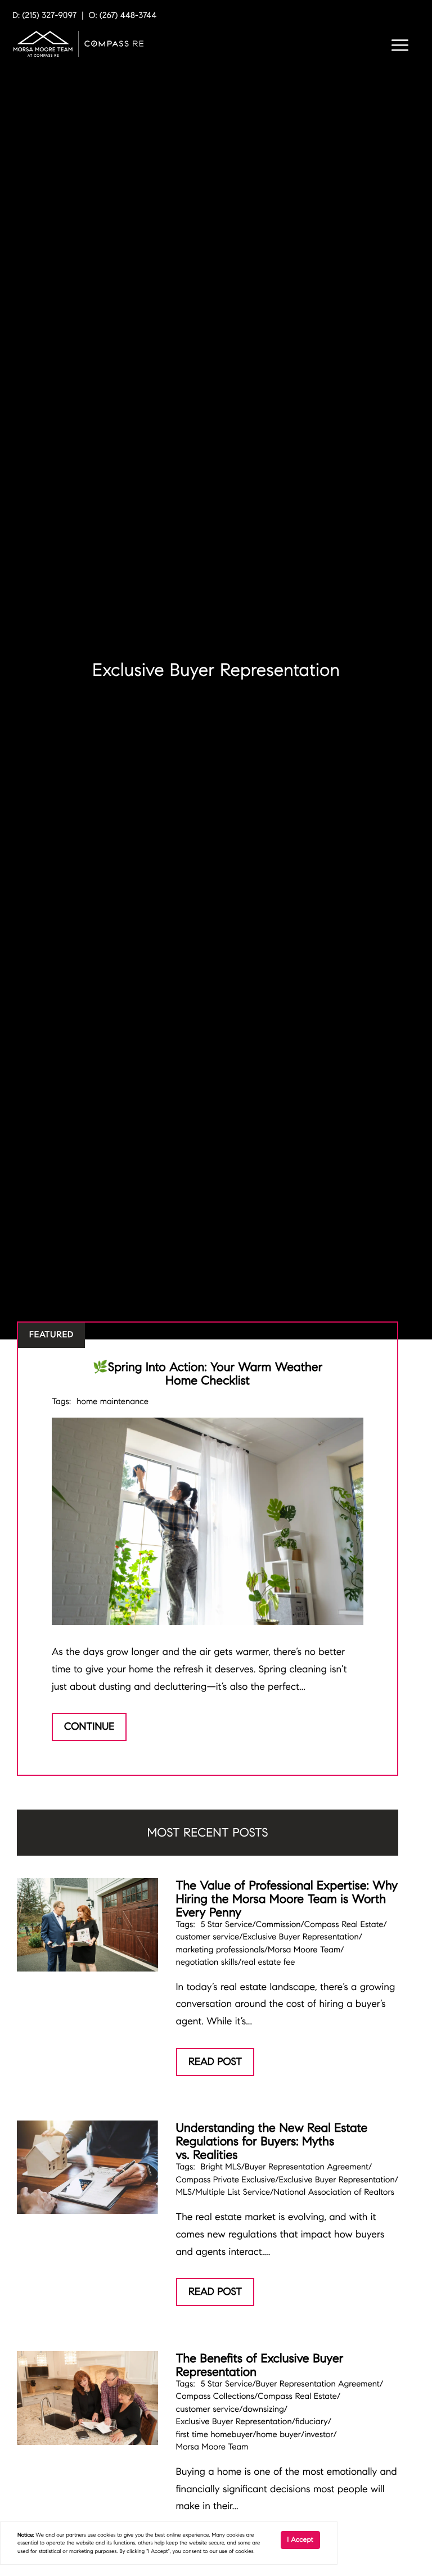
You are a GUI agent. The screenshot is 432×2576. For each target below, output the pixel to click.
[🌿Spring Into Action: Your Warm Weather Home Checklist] (208, 1521)
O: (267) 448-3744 (123, 16)
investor (319, 2435)
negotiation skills (207, 1963)
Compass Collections (215, 2397)
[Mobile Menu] (398, 47)
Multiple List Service (233, 2192)
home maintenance (112, 1402)
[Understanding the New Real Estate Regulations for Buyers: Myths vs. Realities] (87, 2167)
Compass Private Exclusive (226, 2180)
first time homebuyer (215, 2435)
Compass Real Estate (344, 1925)
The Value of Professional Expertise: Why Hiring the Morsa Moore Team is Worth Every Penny (287, 1899)
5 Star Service (227, 1925)
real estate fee (268, 1963)
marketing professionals (220, 1950)
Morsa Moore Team (304, 1950)
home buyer (279, 2435)
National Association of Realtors (334, 2192)
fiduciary (312, 2422)
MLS (184, 2192)
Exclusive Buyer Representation (300, 1937)
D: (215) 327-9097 (44, 16)
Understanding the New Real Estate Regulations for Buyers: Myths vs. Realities (272, 2141)
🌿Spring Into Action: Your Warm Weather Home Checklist (208, 1373)
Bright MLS (221, 2167)
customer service (208, 1937)
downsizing (263, 2410)
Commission (278, 1925)
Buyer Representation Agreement (307, 2167)
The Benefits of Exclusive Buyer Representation (260, 2365)
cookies (106, 2535)
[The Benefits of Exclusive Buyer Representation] (87, 2398)
